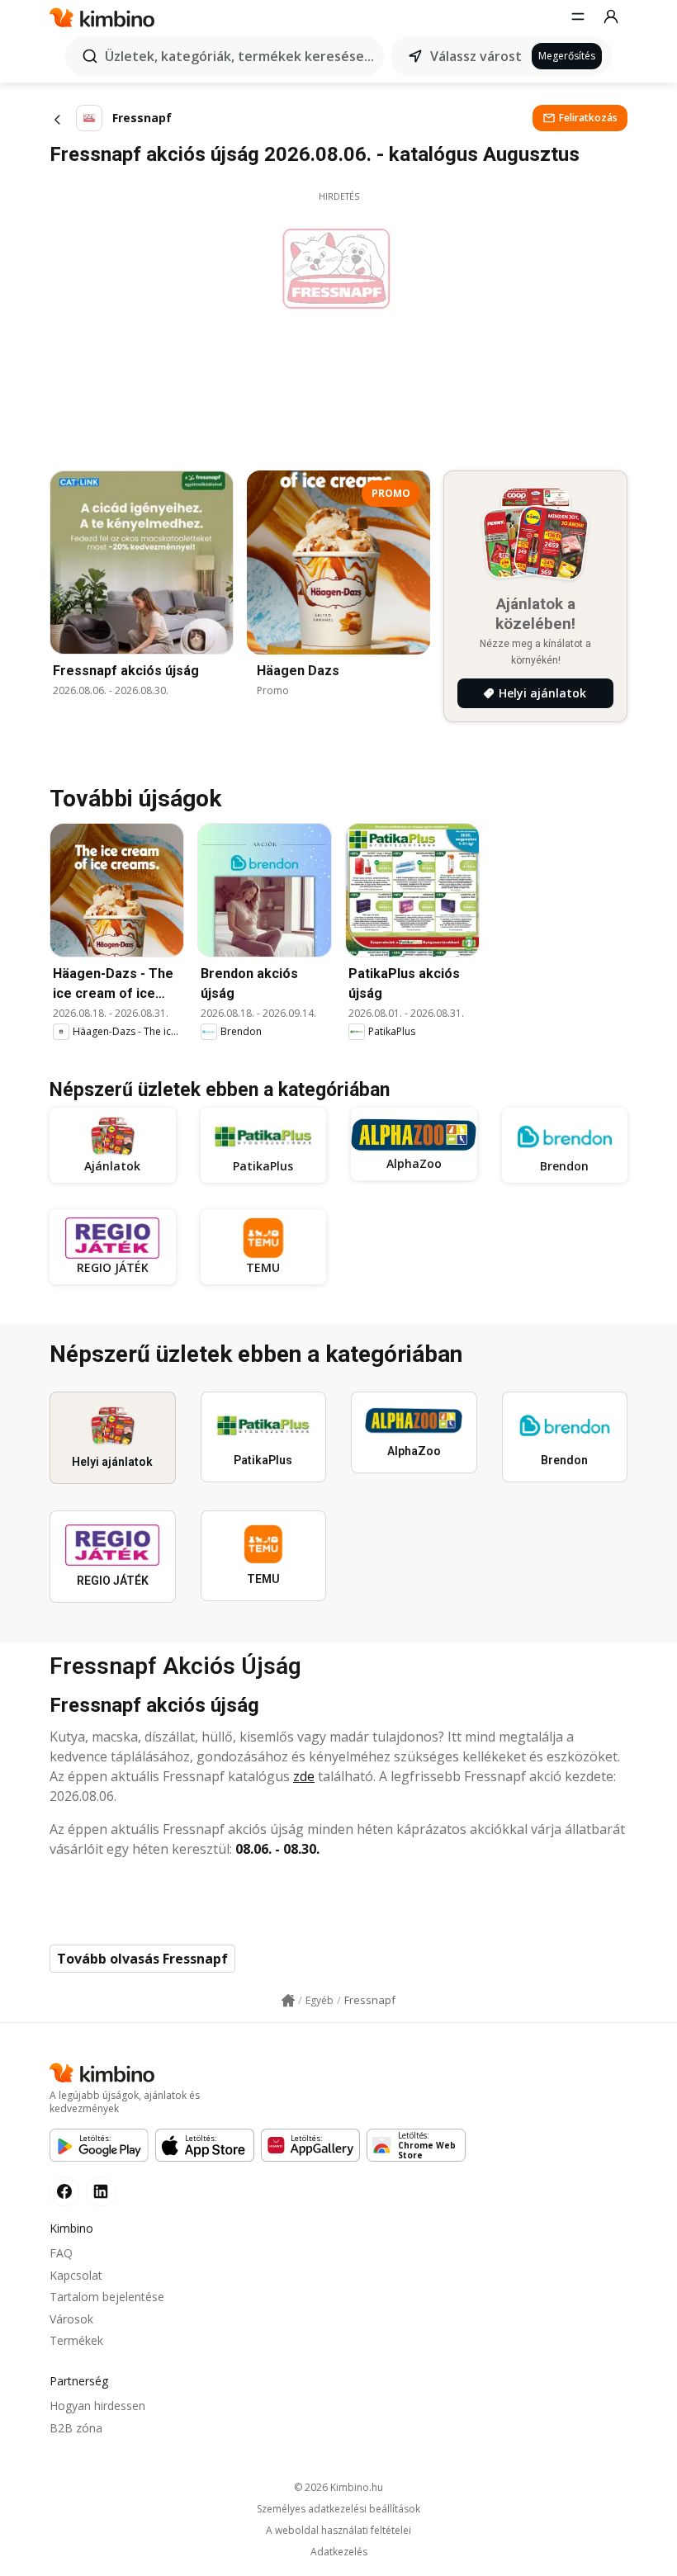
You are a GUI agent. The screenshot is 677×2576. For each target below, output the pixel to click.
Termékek (76, 2340)
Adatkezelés (339, 2552)
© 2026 (338, 2487)
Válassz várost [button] (476, 56)
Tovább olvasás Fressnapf (142, 1959)
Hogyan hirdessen (97, 2406)
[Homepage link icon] (288, 2001)
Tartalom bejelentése (107, 2297)
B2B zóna (76, 2428)
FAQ (61, 2253)
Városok (71, 2319)
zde (304, 1776)
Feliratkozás (588, 118)
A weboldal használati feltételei (338, 2531)
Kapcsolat (76, 2275)
